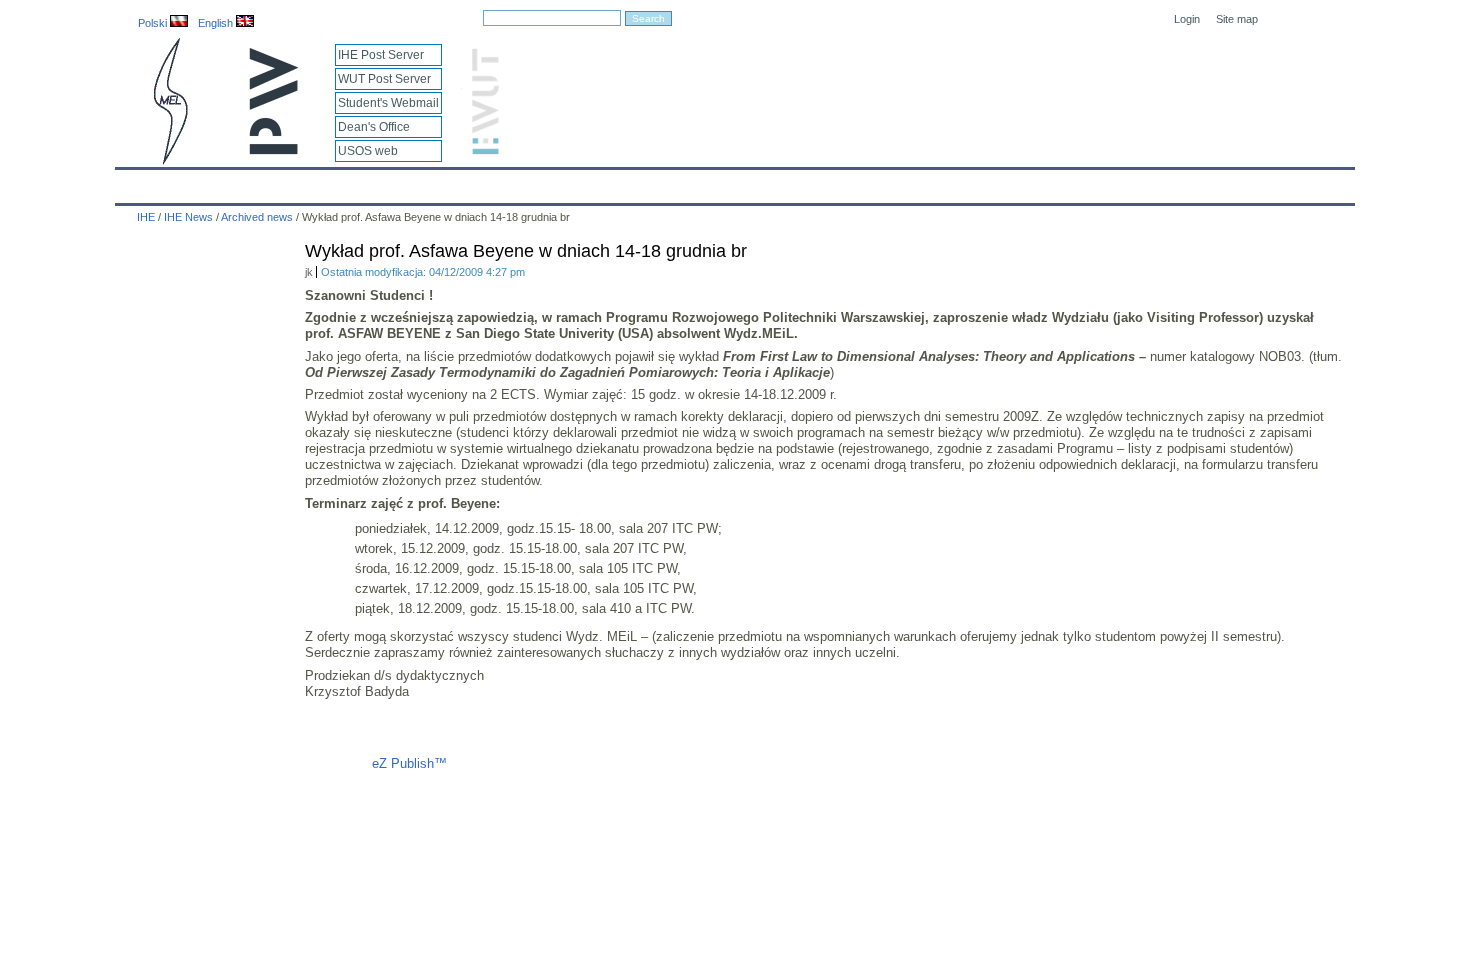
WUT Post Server (384, 79)
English (217, 23)
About (368, 182)
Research (625, 182)
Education (539, 182)
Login (1187, 19)
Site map (1237, 19)
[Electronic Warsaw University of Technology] (483, 150)
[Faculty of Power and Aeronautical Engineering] (169, 160)
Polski (154, 23)
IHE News (292, 182)
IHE (141, 182)
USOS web (368, 151)
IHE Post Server (381, 55)
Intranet (967, 182)
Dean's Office (374, 127)
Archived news (257, 217)
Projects (707, 182)
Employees (447, 182)
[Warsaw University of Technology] (275, 150)
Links (899, 182)
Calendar (207, 182)
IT (848, 182)
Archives (786, 182)
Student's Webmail (388, 103)
